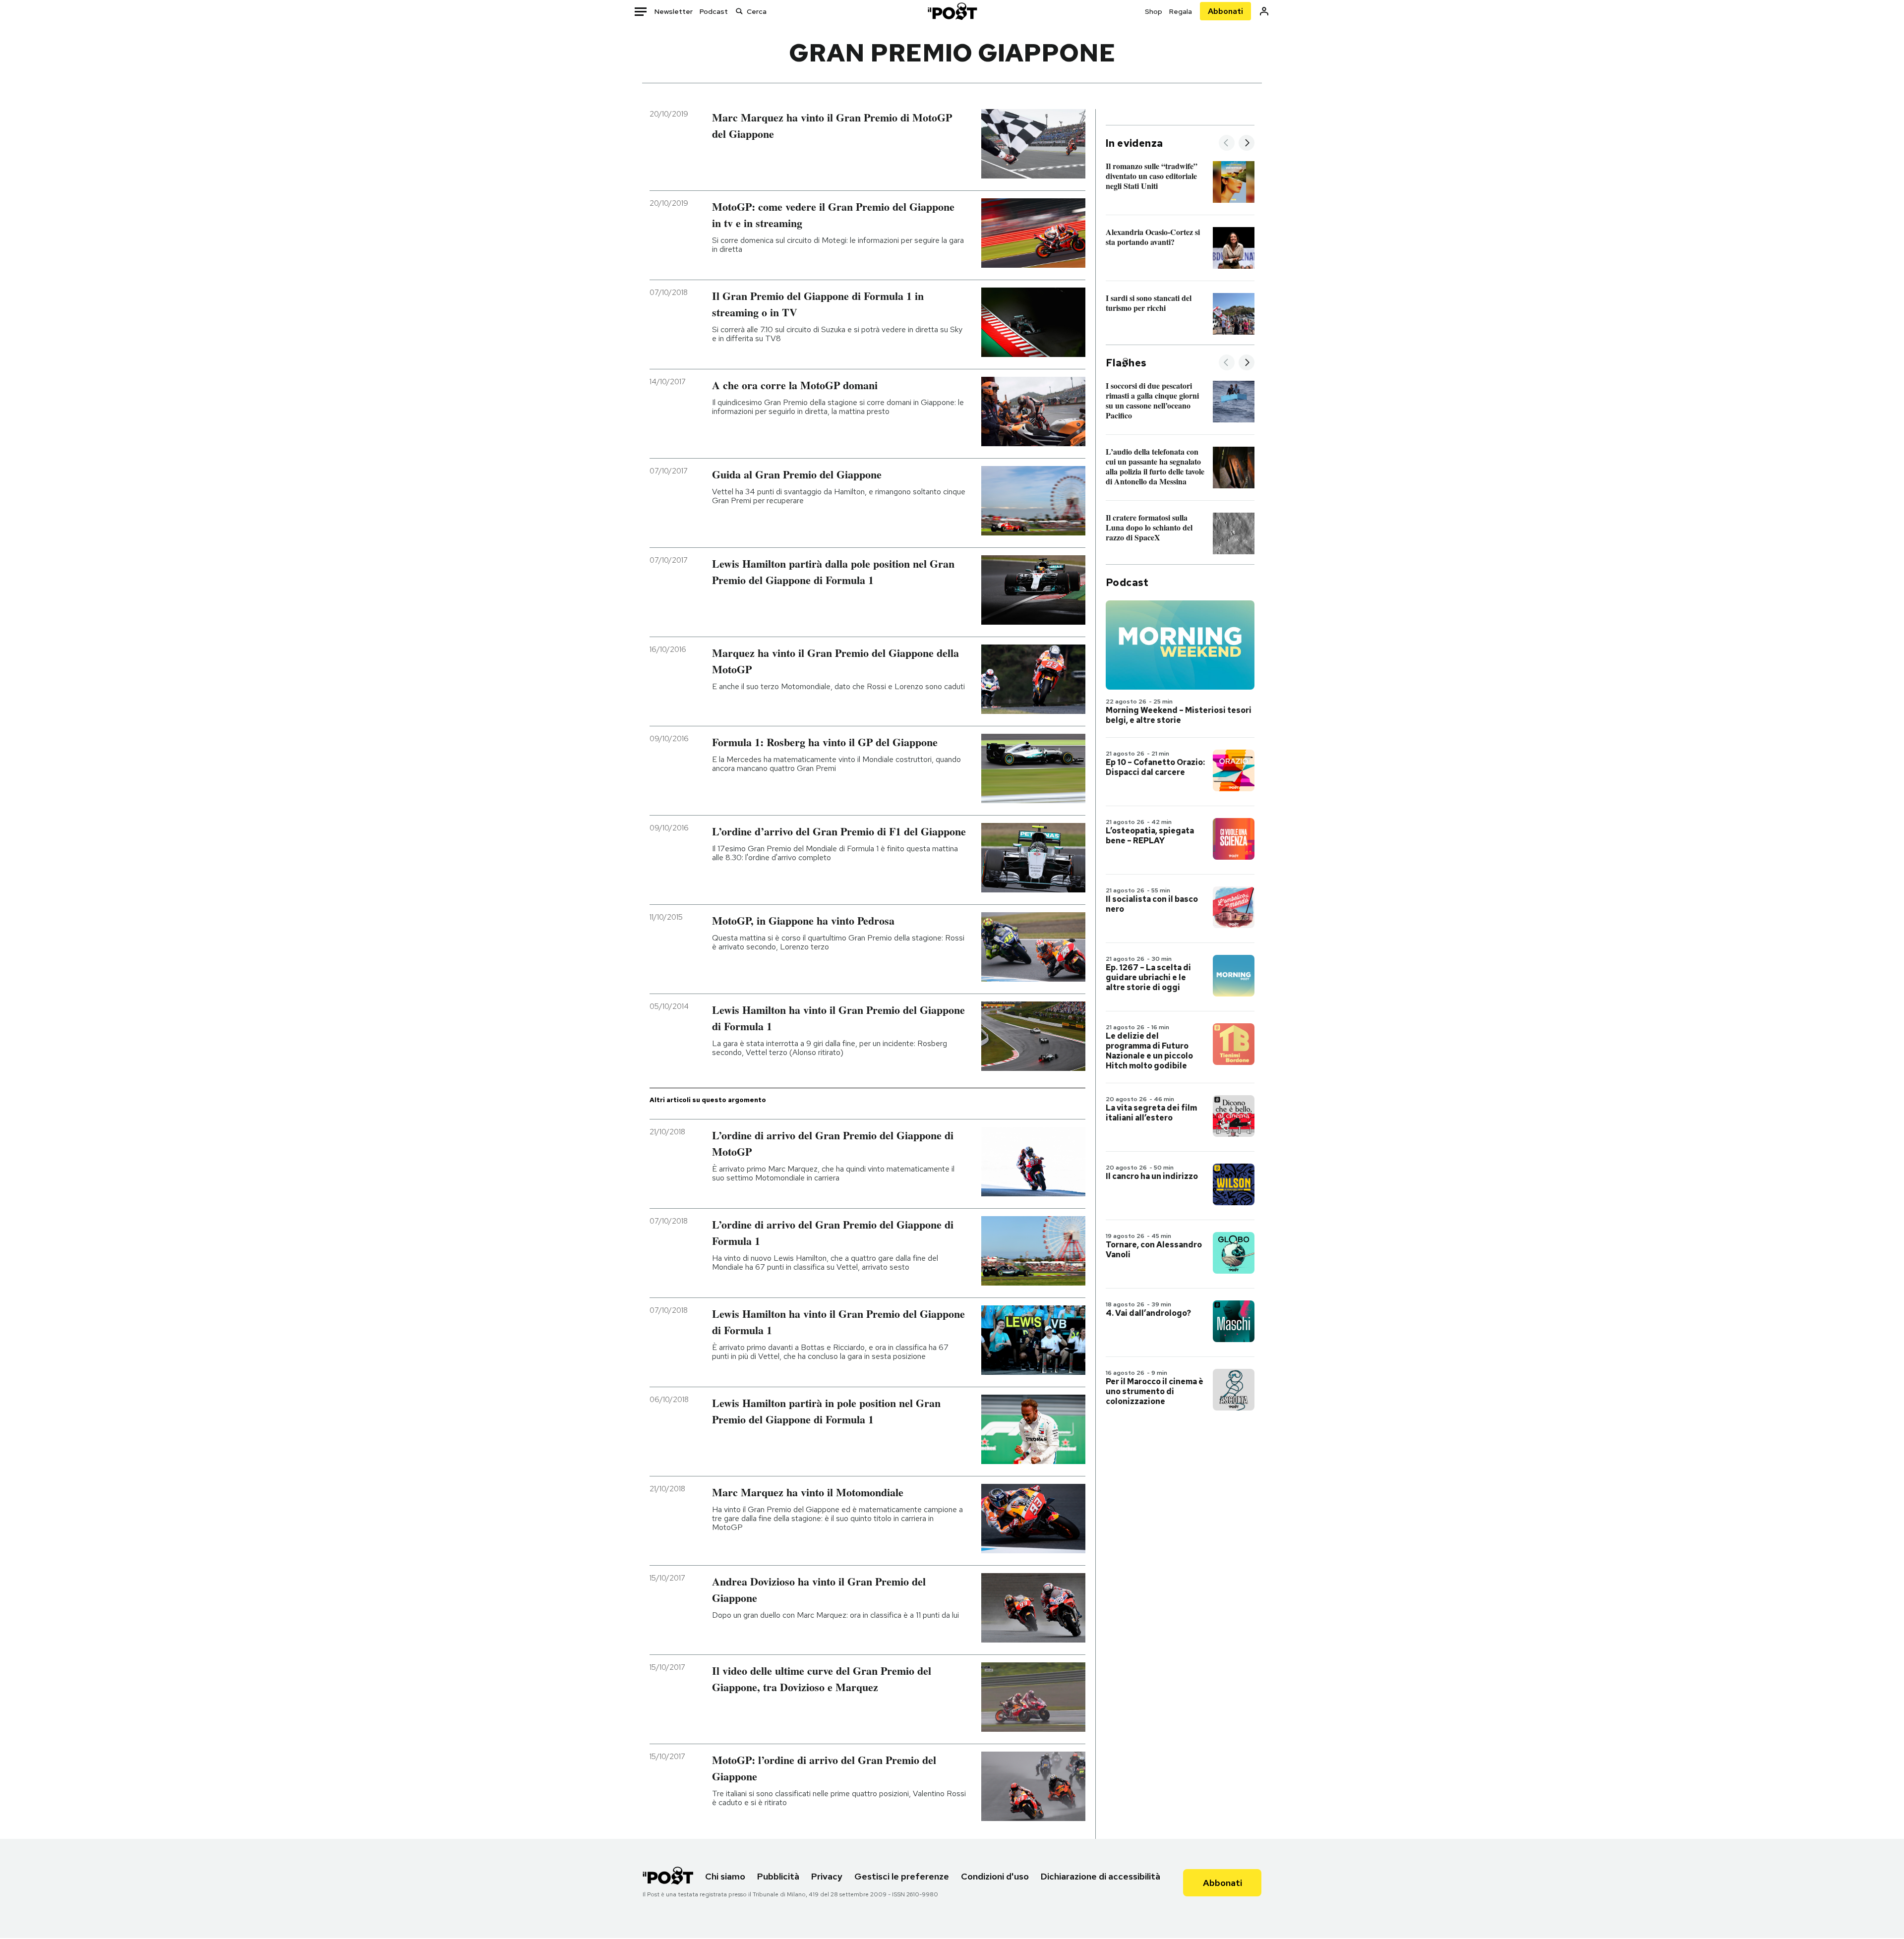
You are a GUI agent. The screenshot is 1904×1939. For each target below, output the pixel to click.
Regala (1181, 11)
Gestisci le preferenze (902, 1876)
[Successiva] (1247, 144)
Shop (1154, 11)
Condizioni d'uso (995, 1876)
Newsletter (674, 11)
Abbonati (1225, 11)
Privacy (827, 1876)
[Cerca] (739, 11)
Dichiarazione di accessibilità (1101, 1876)
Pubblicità (778, 1876)
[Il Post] (952, 11)
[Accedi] (1264, 11)
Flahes (1126, 363)
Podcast (714, 11)
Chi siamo (725, 1876)
